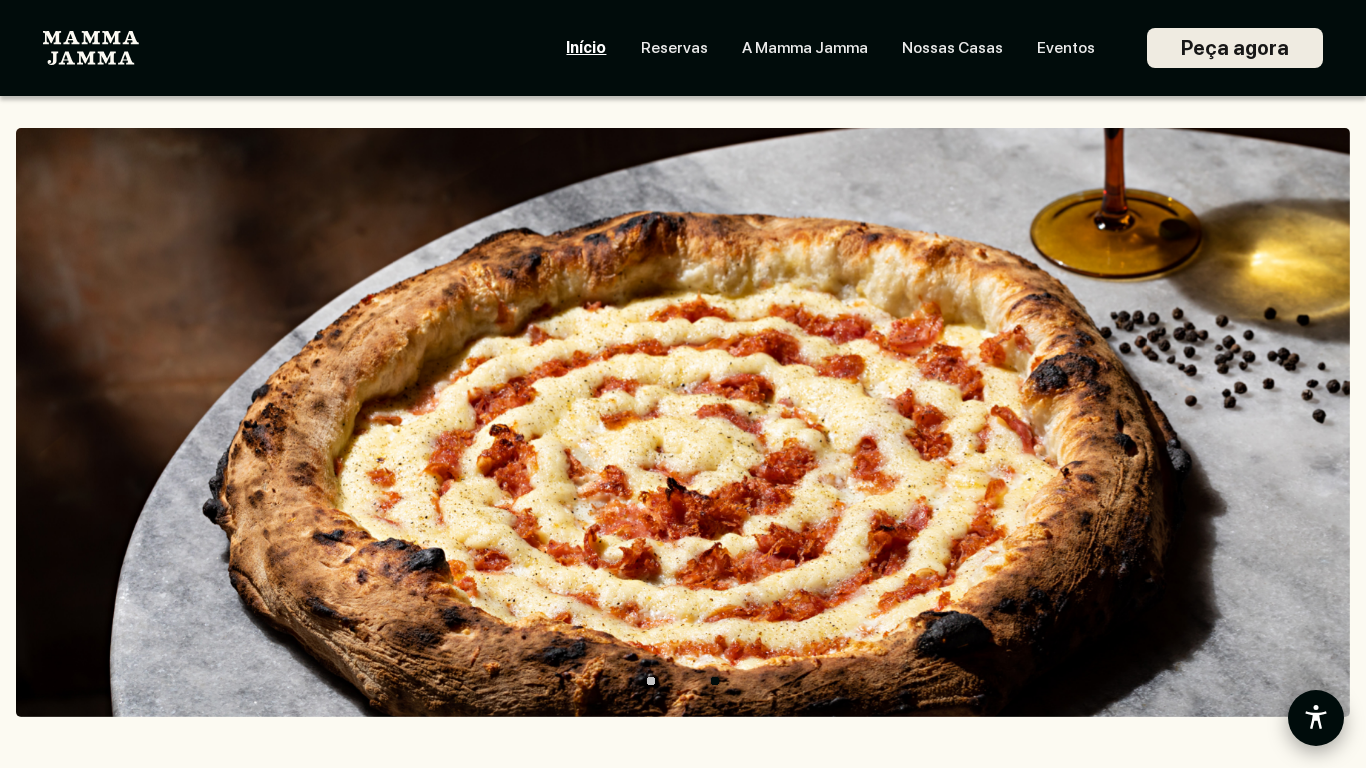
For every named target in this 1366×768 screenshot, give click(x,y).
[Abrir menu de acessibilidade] (1316, 718)
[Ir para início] (91, 48)
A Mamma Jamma (805, 47)
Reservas (674, 47)
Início (586, 47)
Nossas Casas (952, 47)
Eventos (1066, 47)
